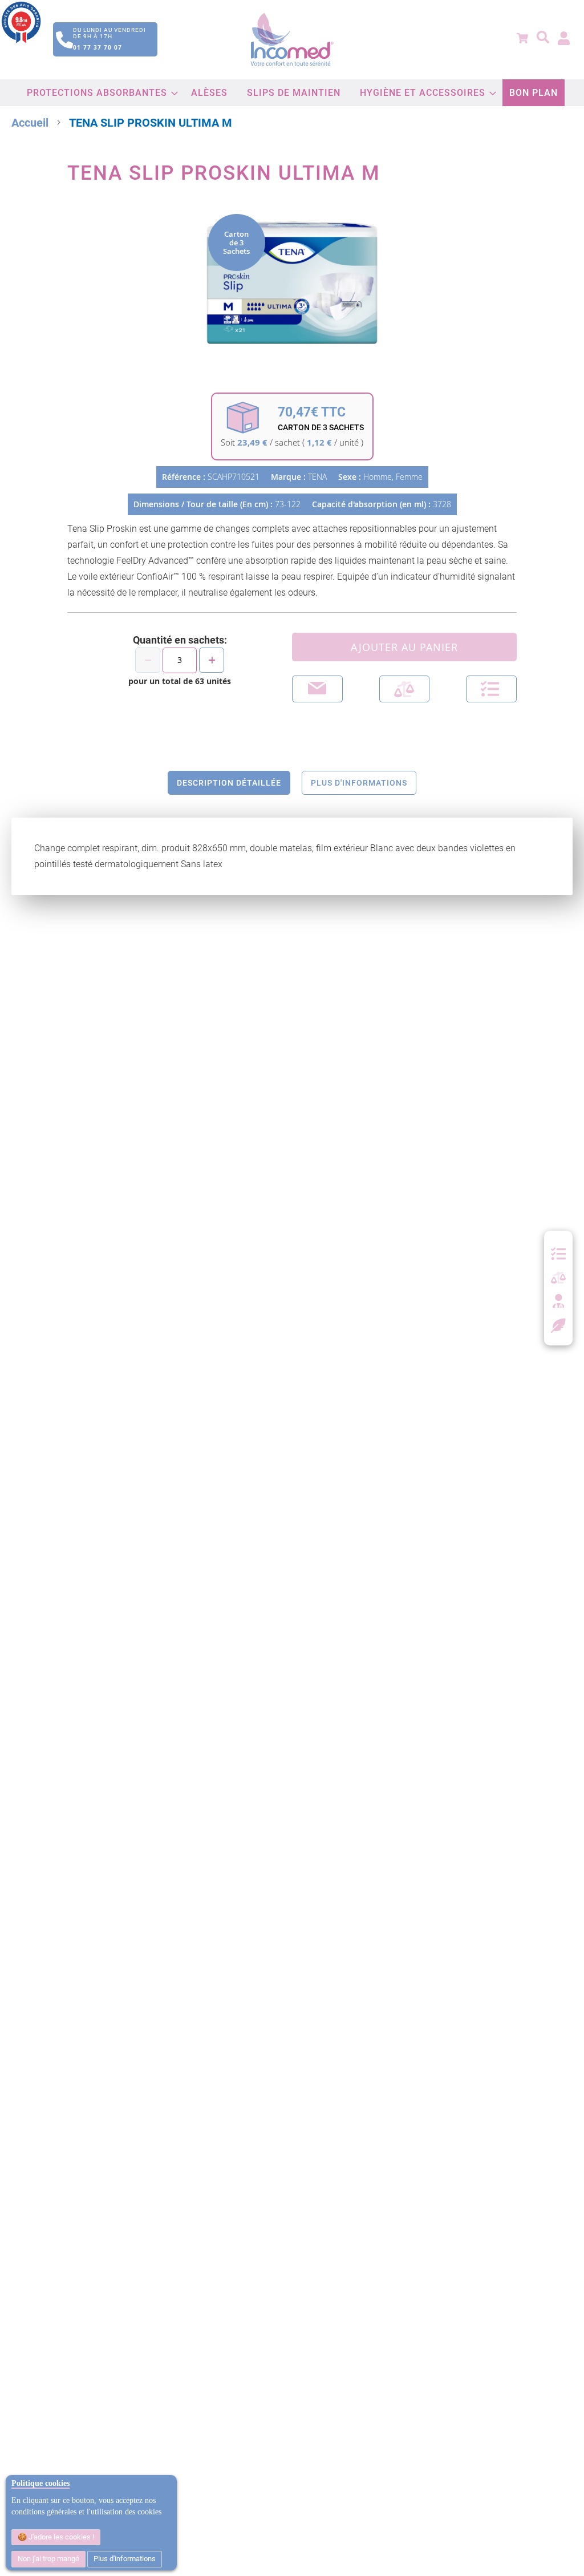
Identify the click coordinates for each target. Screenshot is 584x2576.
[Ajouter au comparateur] (405, 689)
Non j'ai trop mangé (48, 2559)
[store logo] (292, 40)
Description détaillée (229, 783)
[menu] (292, 93)
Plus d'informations (125, 2559)
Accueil (30, 123)
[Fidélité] (559, 1324)
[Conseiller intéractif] (558, 1302)
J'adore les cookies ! (60, 2537)
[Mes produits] (558, 1254)
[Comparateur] (558, 1278)
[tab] (229, 783)
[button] (491, 689)
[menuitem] (99, 93)
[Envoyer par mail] (317, 689)
